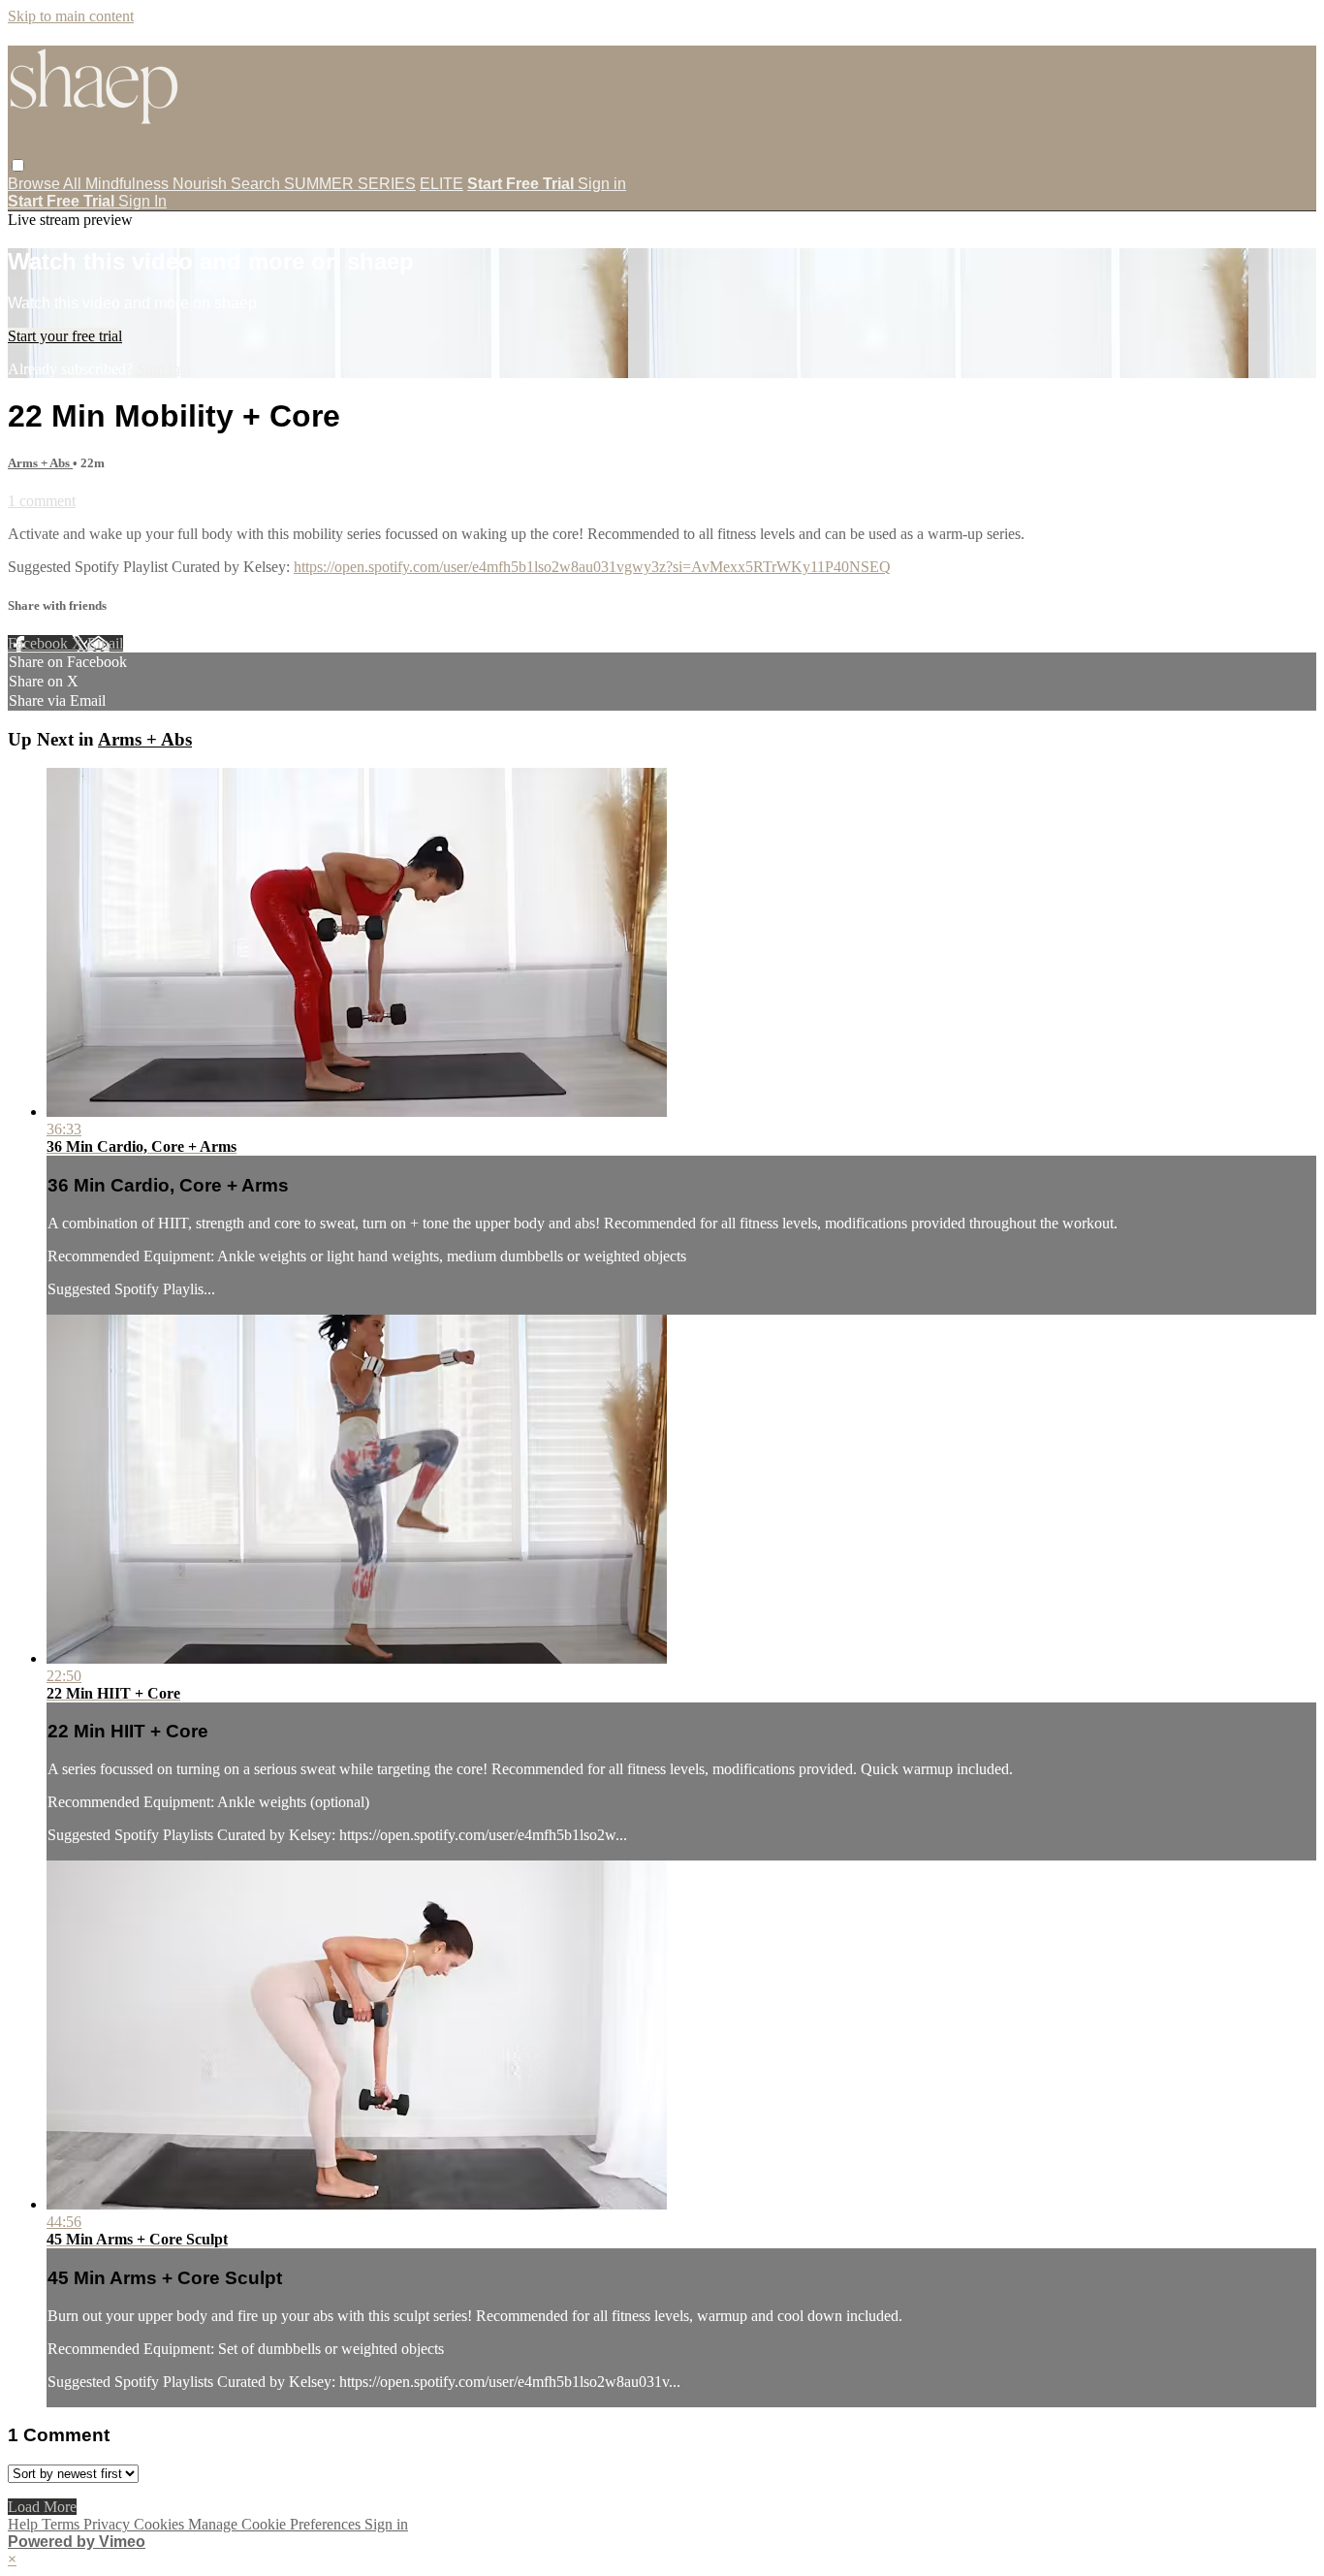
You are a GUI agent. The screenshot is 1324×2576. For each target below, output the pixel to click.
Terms (63, 2524)
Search (257, 184)
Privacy (109, 2524)
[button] (18, 165)
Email (105, 643)
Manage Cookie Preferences (276, 2524)
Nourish (202, 184)
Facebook (40, 643)
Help (25, 2524)
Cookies (161, 2524)
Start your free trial (65, 336)
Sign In (142, 201)
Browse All (47, 184)
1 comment (42, 501)
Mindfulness (129, 184)
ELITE (441, 184)
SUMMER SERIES (350, 184)
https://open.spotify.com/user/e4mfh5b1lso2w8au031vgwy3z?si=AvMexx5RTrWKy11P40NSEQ (592, 567)
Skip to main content (71, 16)
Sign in (602, 184)
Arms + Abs (40, 463)
